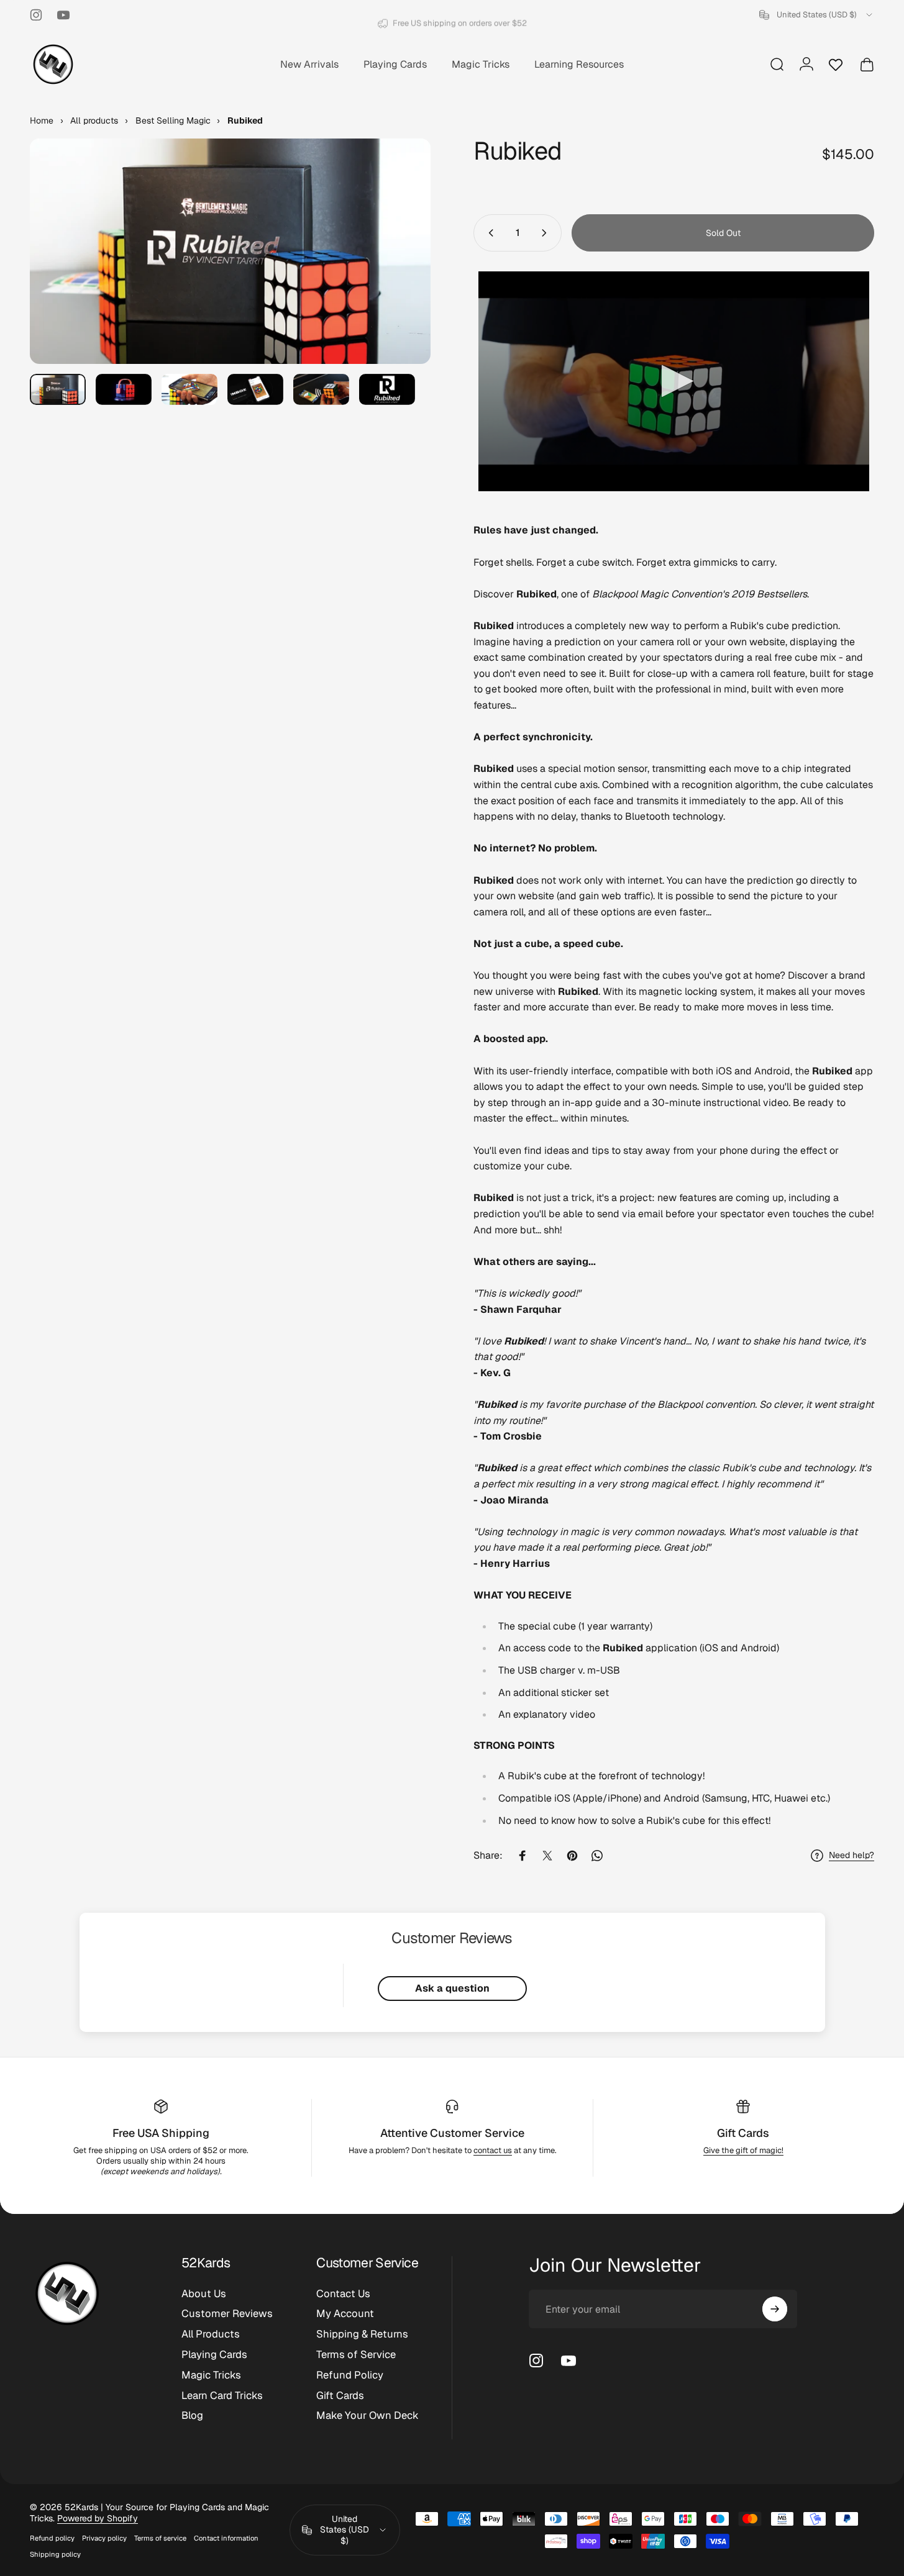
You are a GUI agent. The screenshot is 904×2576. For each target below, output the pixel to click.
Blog (192, 2415)
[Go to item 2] (124, 390)
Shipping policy (55, 2554)
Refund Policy (350, 2375)
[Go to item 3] (189, 390)
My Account (345, 2314)
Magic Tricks (211, 2375)
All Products (211, 2334)
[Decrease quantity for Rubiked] (488, 233)
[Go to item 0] (58, 390)
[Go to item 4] (255, 390)
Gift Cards (743, 2133)
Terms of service (160, 2538)
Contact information (226, 2538)
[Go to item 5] (321, 390)
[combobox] (817, 15)
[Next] (398, 274)
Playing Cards (214, 2355)
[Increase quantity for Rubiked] (547, 233)
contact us (493, 2150)
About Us (204, 2294)
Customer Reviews (227, 2314)
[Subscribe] (775, 2309)
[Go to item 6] (387, 390)
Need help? (851, 1855)
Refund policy (52, 2538)
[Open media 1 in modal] (230, 251)
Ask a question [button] (452, 1988)
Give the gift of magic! (743, 2150)
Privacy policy (104, 2538)
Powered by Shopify (98, 2518)
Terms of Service (356, 2355)
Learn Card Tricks (222, 2396)
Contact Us (343, 2294)
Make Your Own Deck (368, 2415)
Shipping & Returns (362, 2334)
